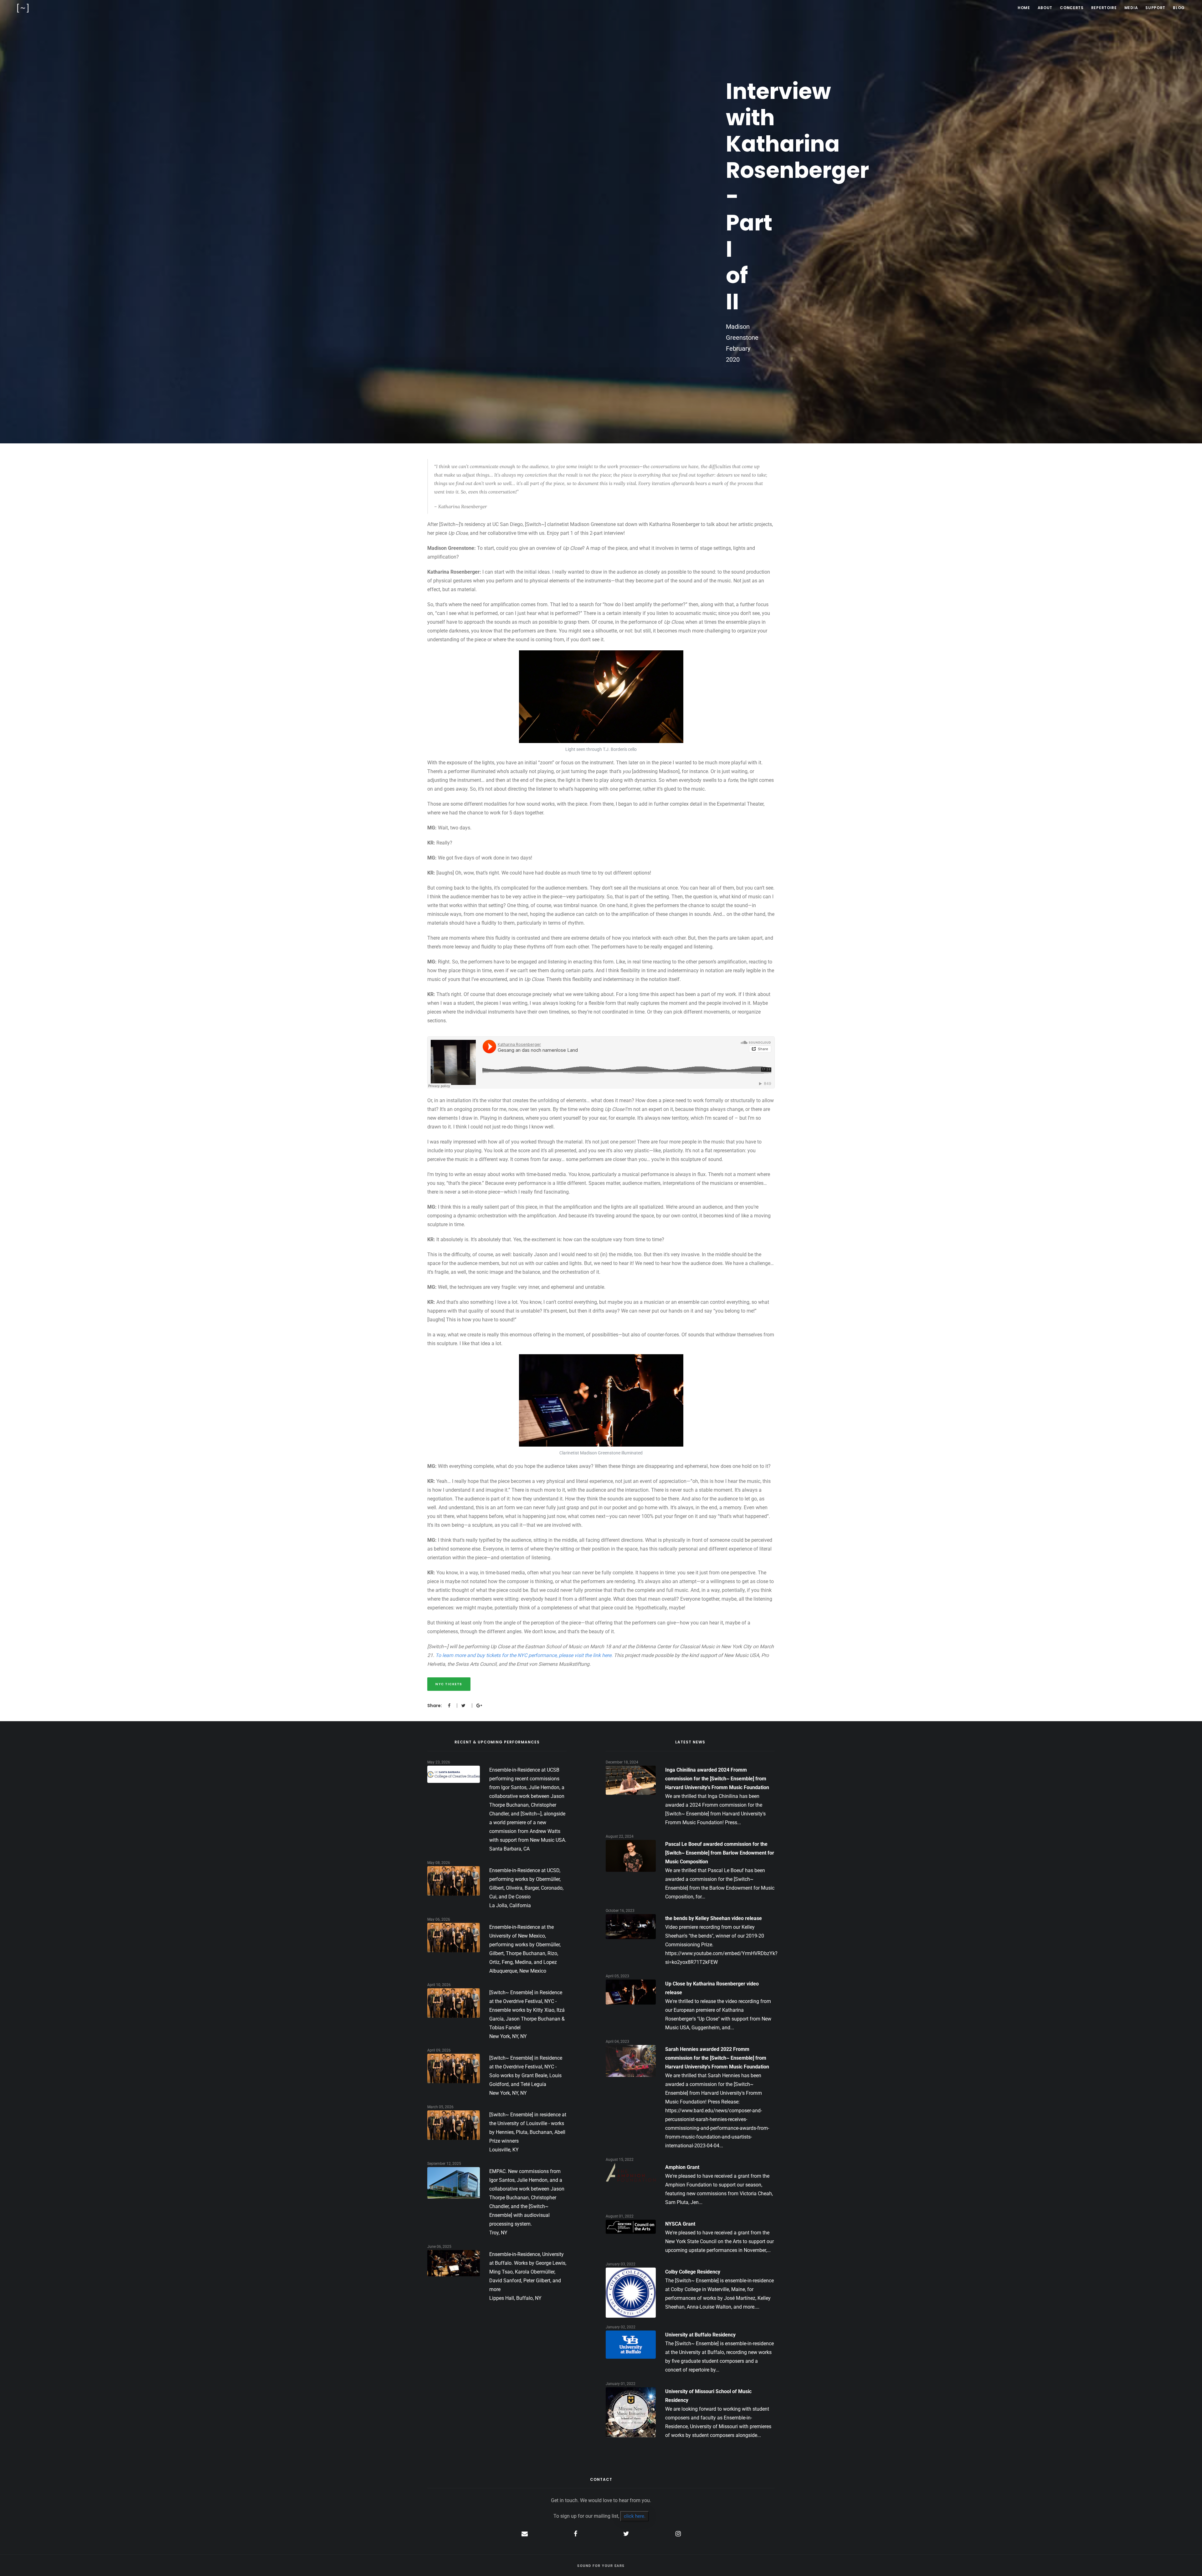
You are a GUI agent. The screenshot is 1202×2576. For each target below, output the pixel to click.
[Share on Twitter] (463, 1706)
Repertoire (1104, 8)
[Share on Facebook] (449, 1706)
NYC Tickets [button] (449, 1684)
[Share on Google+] (479, 1706)
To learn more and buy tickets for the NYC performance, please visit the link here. (524, 1655)
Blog (1179, 8)
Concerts (1072, 8)
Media (1131, 8)
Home (1024, 8)
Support (1155, 8)
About (1045, 8)
